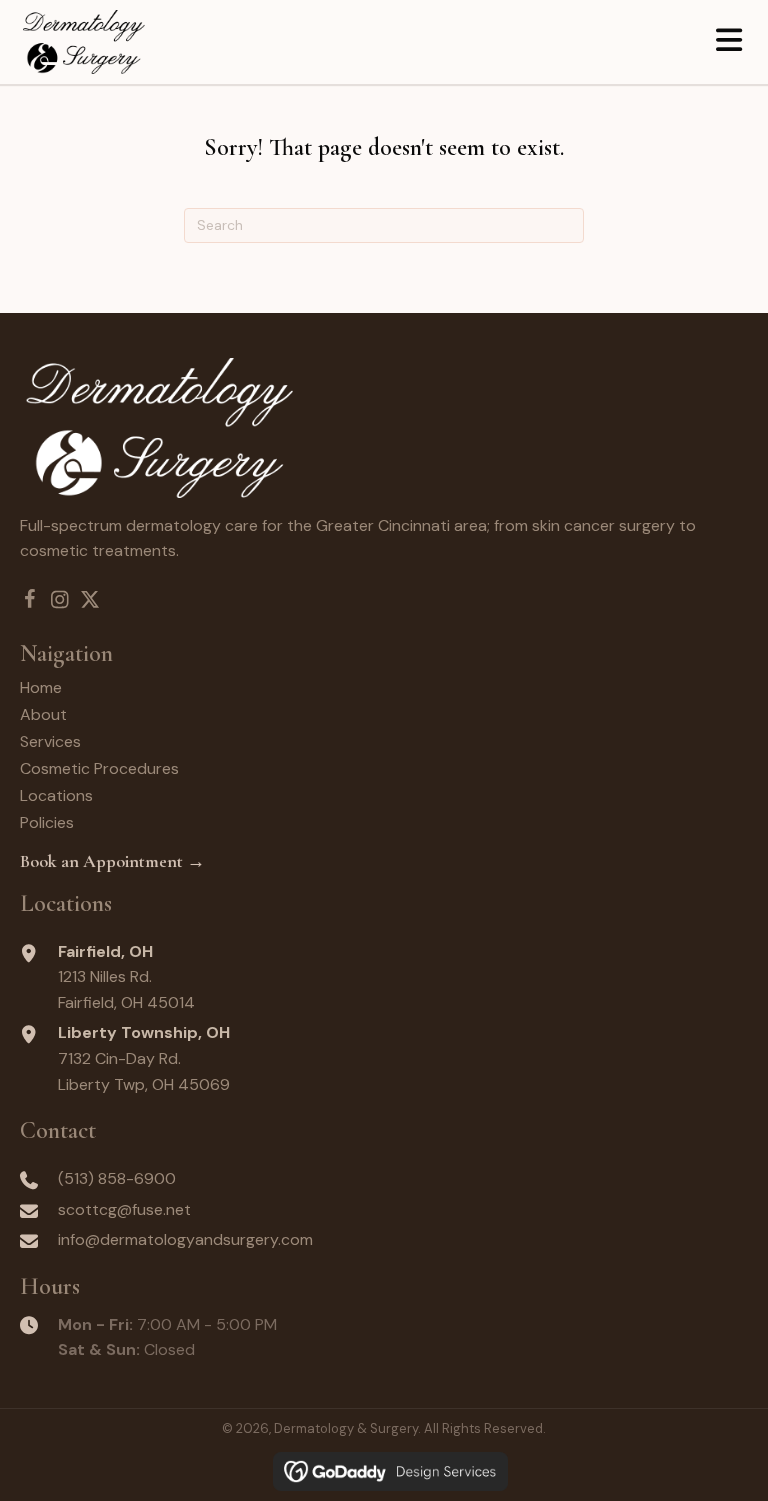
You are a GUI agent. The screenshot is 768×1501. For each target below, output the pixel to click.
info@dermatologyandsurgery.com (185, 1239)
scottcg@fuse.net (124, 1209)
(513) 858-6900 (117, 1178)
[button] (30, 600)
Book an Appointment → (112, 861)
